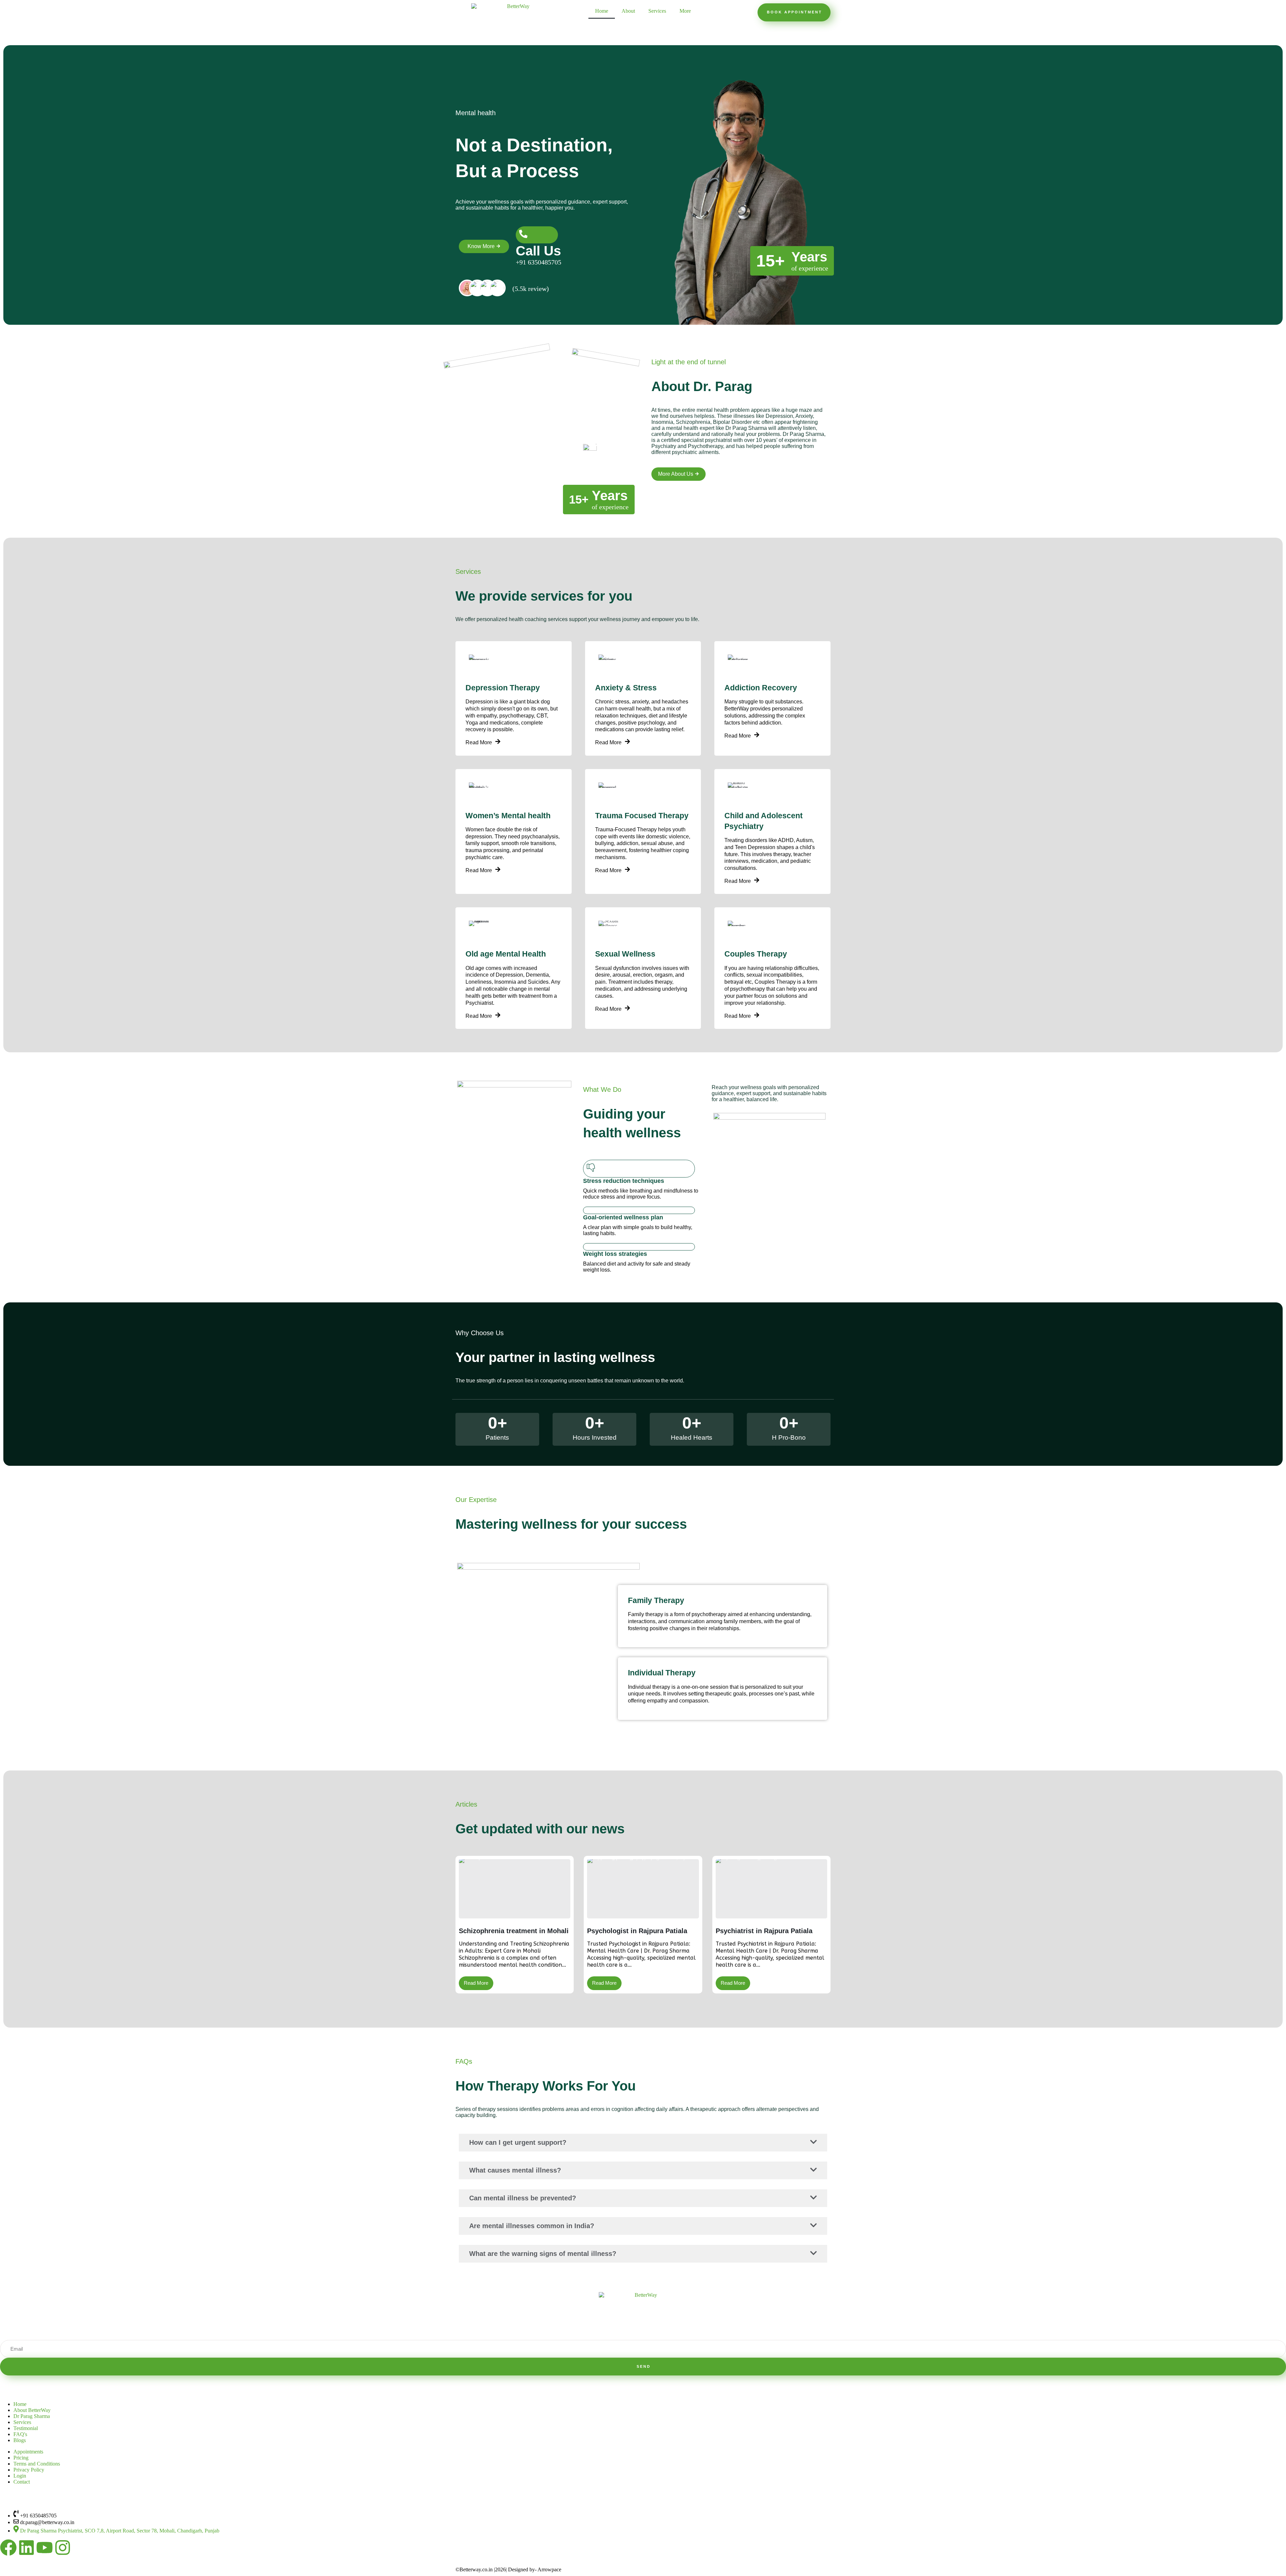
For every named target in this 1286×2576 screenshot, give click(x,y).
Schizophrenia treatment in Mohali (514, 1931)
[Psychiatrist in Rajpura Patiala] (771, 1889)
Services (657, 11)
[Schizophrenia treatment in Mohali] (515, 1889)
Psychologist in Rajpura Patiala (637, 1931)
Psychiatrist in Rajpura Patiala (764, 1931)
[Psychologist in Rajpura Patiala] (643, 1889)
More (685, 11)
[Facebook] (8, 2548)
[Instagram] (63, 2548)
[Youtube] (45, 2548)
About (628, 11)
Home (602, 11)
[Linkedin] (26, 2548)
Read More (479, 743)
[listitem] (467, 288)
